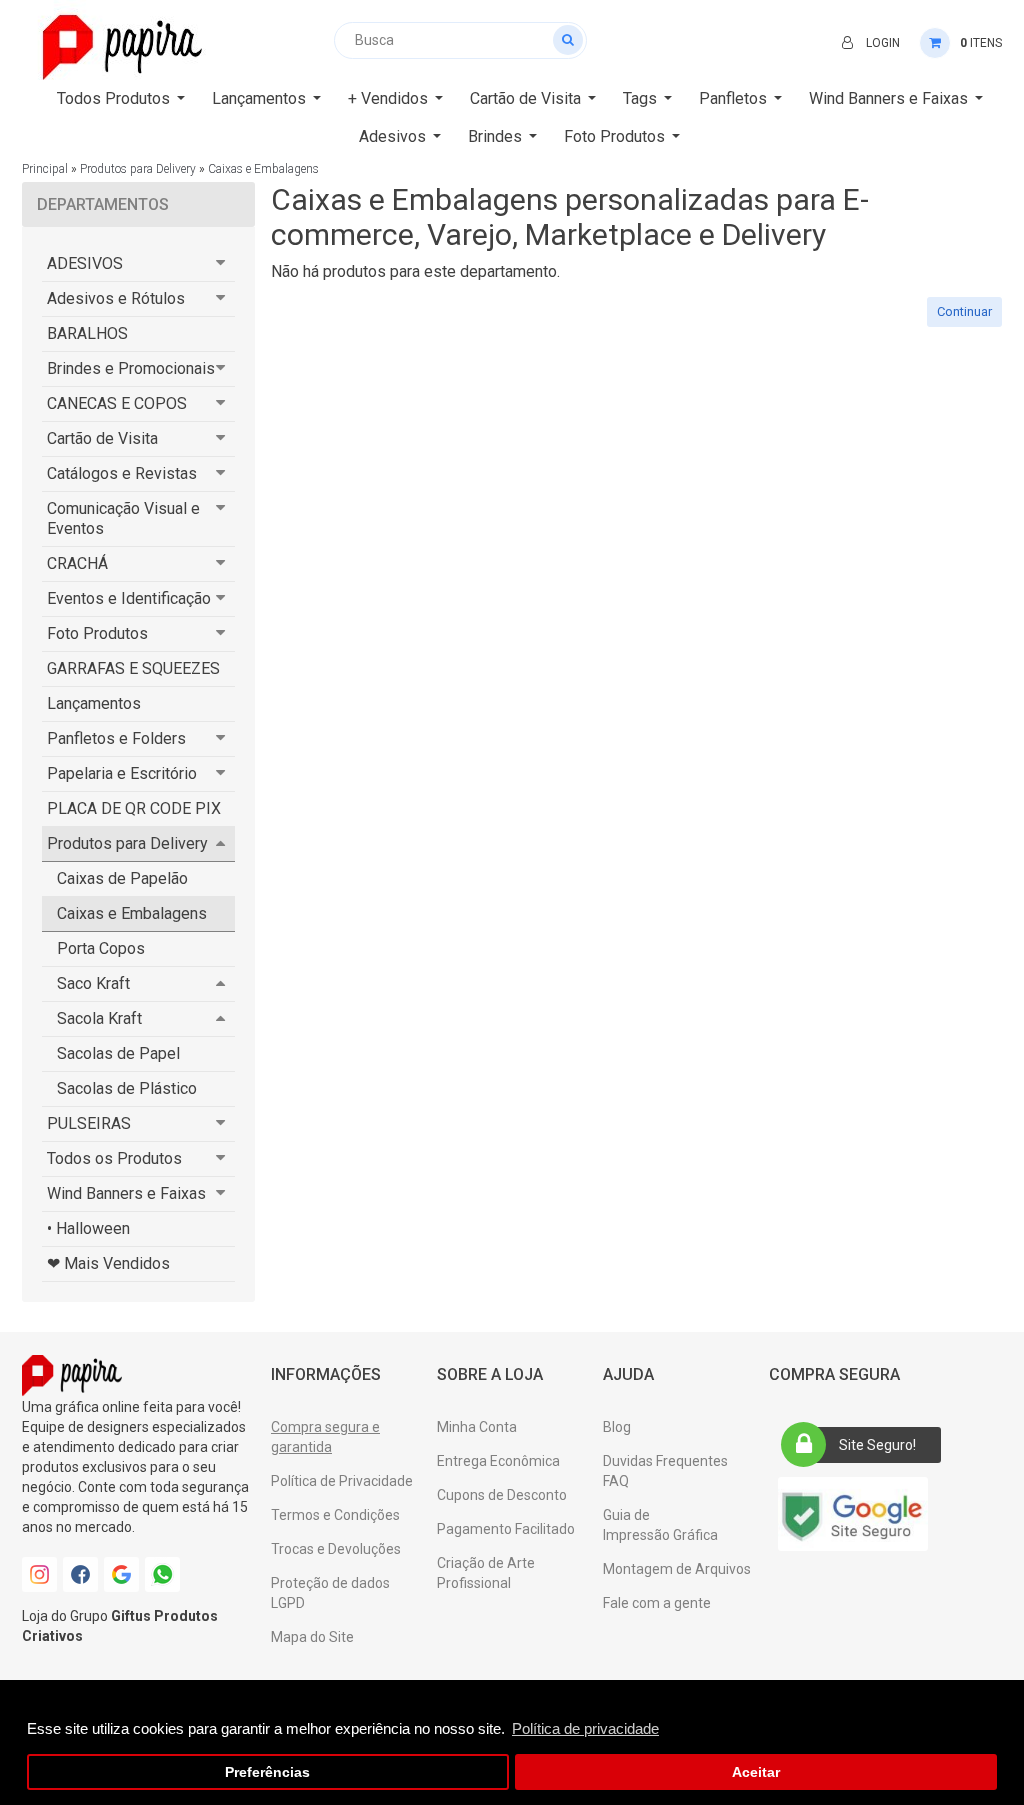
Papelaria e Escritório (122, 773)
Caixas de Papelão (122, 878)
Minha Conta (477, 1427)
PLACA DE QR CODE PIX (134, 808)
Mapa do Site (312, 1637)
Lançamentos (94, 703)
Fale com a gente (657, 1603)
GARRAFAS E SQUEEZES (133, 668)
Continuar (964, 311)
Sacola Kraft (99, 1018)
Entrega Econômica (498, 1461)
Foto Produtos (97, 633)
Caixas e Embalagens (263, 169)
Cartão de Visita (102, 438)
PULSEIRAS (89, 1123)
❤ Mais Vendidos (108, 1263)
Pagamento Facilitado (506, 1529)
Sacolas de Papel (118, 1053)
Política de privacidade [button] (585, 1728)
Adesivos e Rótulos (116, 298)
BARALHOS (87, 333)
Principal (45, 169)
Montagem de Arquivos (677, 1569)
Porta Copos (101, 948)
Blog (617, 1427)
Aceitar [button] (756, 1772)
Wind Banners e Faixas (126, 1193)
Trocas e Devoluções (336, 1549)
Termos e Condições (335, 1515)
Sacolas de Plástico (127, 1088)
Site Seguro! (877, 1445)
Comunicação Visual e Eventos (123, 518)
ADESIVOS (85, 263)
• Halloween (88, 1228)
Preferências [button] (267, 1772)
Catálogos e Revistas (122, 473)
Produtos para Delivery (138, 169)
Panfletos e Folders (116, 738)
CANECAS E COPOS (117, 403)
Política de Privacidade (342, 1481)
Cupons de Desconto (502, 1495)
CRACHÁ (77, 563)
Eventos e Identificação (129, 598)
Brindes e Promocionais (131, 368)
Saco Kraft (93, 983)
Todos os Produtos (114, 1158)
